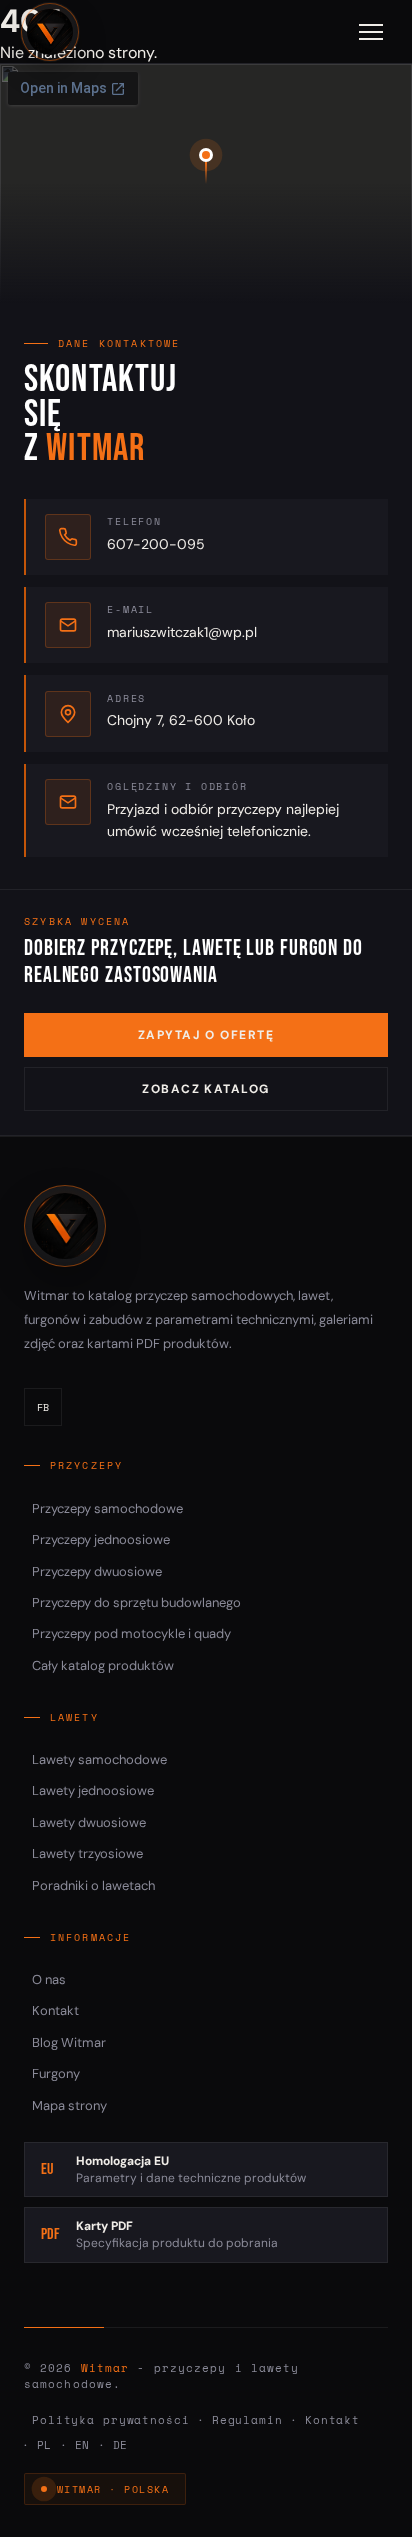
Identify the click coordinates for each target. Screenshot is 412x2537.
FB (43, 1407)
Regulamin (247, 2420)
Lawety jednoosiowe (93, 1790)
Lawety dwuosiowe (89, 1822)
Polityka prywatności (111, 2420)
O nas (49, 1979)
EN (83, 2445)
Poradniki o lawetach (93, 1885)
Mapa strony (69, 2105)
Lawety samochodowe (99, 1759)
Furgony (56, 2073)
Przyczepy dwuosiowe (97, 1571)
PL (45, 2445)
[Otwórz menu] (371, 32)
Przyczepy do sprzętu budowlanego (136, 1602)
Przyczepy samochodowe (107, 1508)
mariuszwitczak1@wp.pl (182, 632)
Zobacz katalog (205, 1089)
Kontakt (55, 2010)
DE (121, 2445)
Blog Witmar (69, 2042)
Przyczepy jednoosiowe (101, 1539)
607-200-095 (156, 544)
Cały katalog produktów (103, 1665)
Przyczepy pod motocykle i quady (131, 1633)
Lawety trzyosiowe (87, 1853)
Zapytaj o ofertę (206, 1035)
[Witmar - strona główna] (50, 32)
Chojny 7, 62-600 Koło (181, 720)
